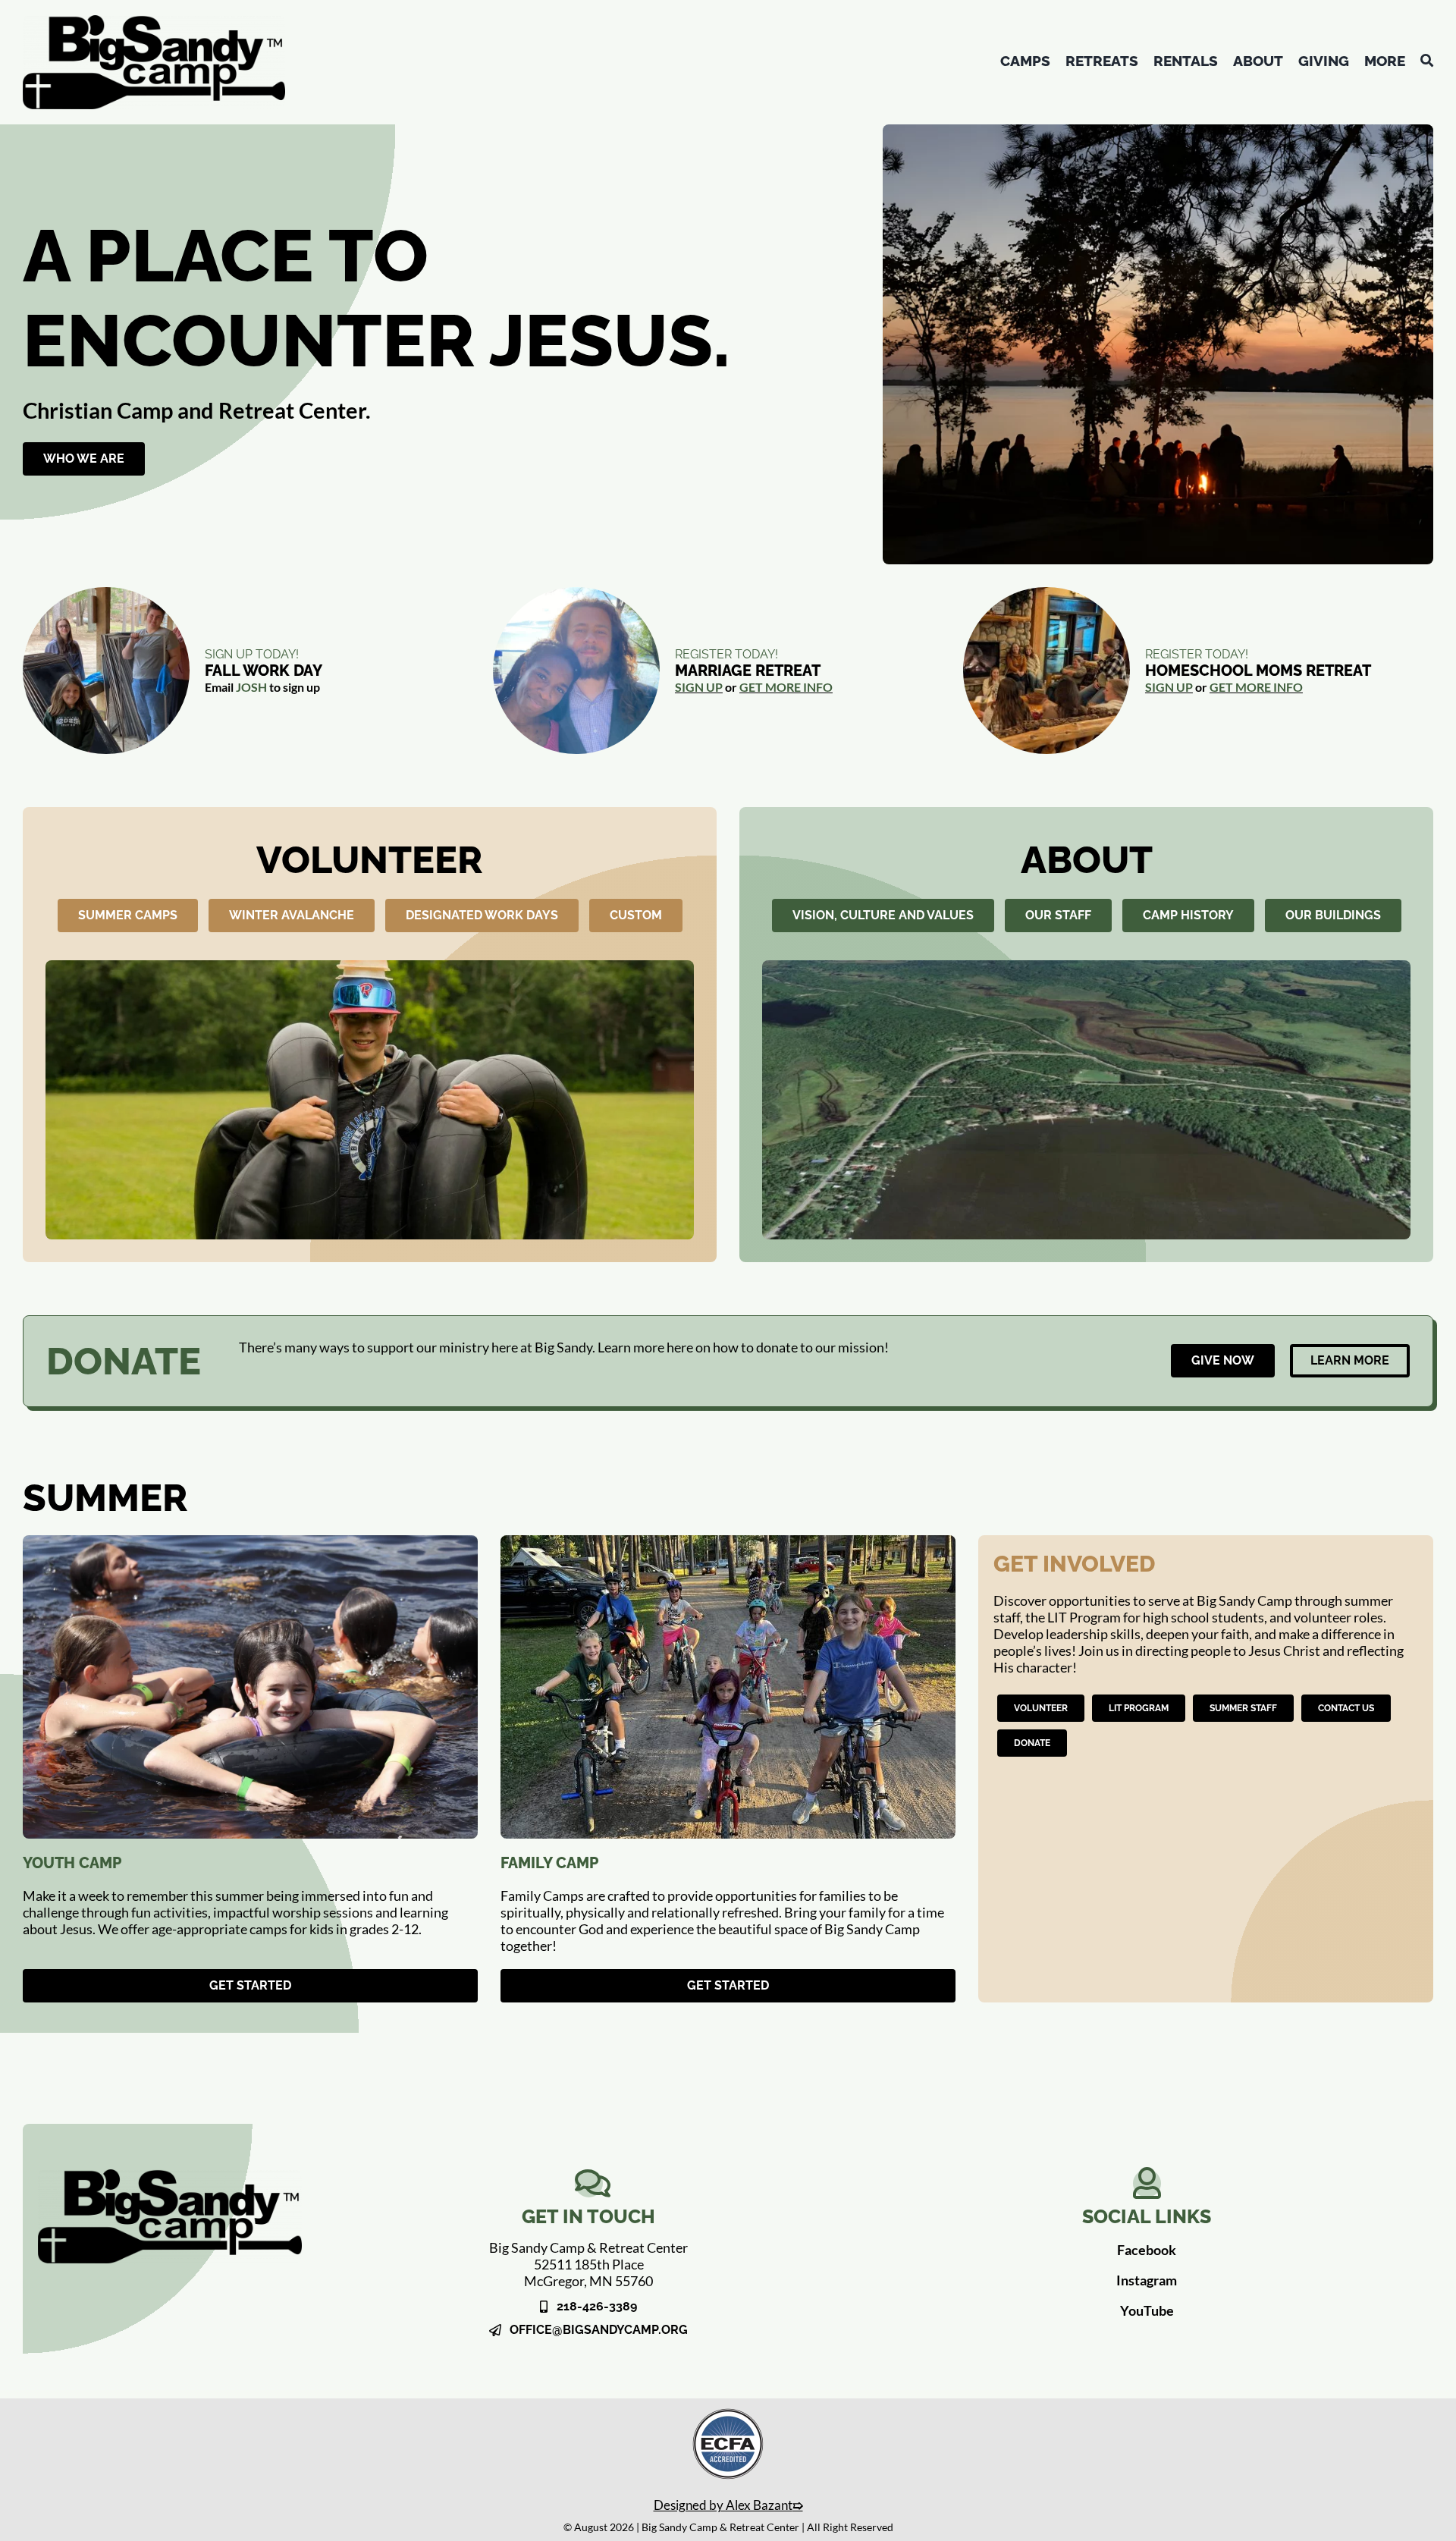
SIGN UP (699, 687)
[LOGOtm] (154, 22)
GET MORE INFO (786, 687)
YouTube (1147, 2310)
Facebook (1147, 2250)
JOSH (251, 687)
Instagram (1147, 2280)
